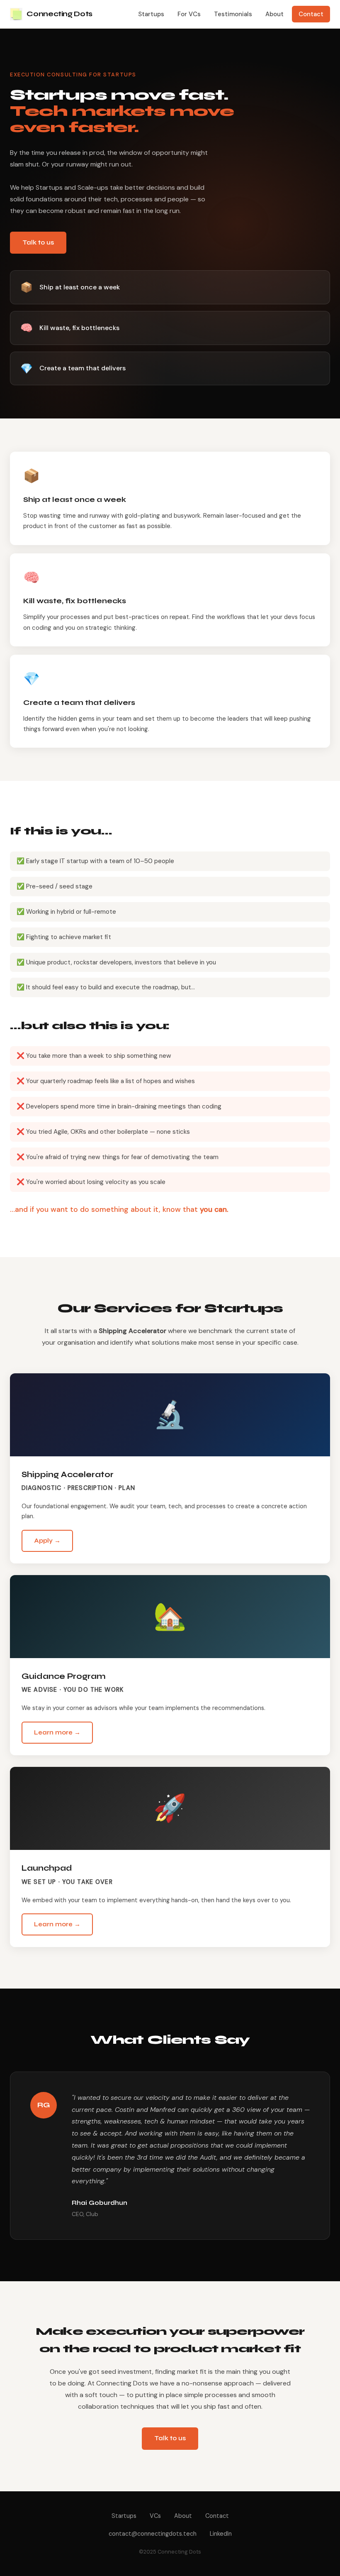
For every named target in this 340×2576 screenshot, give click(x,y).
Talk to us (38, 242)
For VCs (189, 14)
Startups (151, 14)
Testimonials (233, 14)
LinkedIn (221, 2534)
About (274, 14)
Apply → (47, 1541)
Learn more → (57, 1732)
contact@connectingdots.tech (153, 2534)
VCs (155, 2516)
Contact (311, 14)
